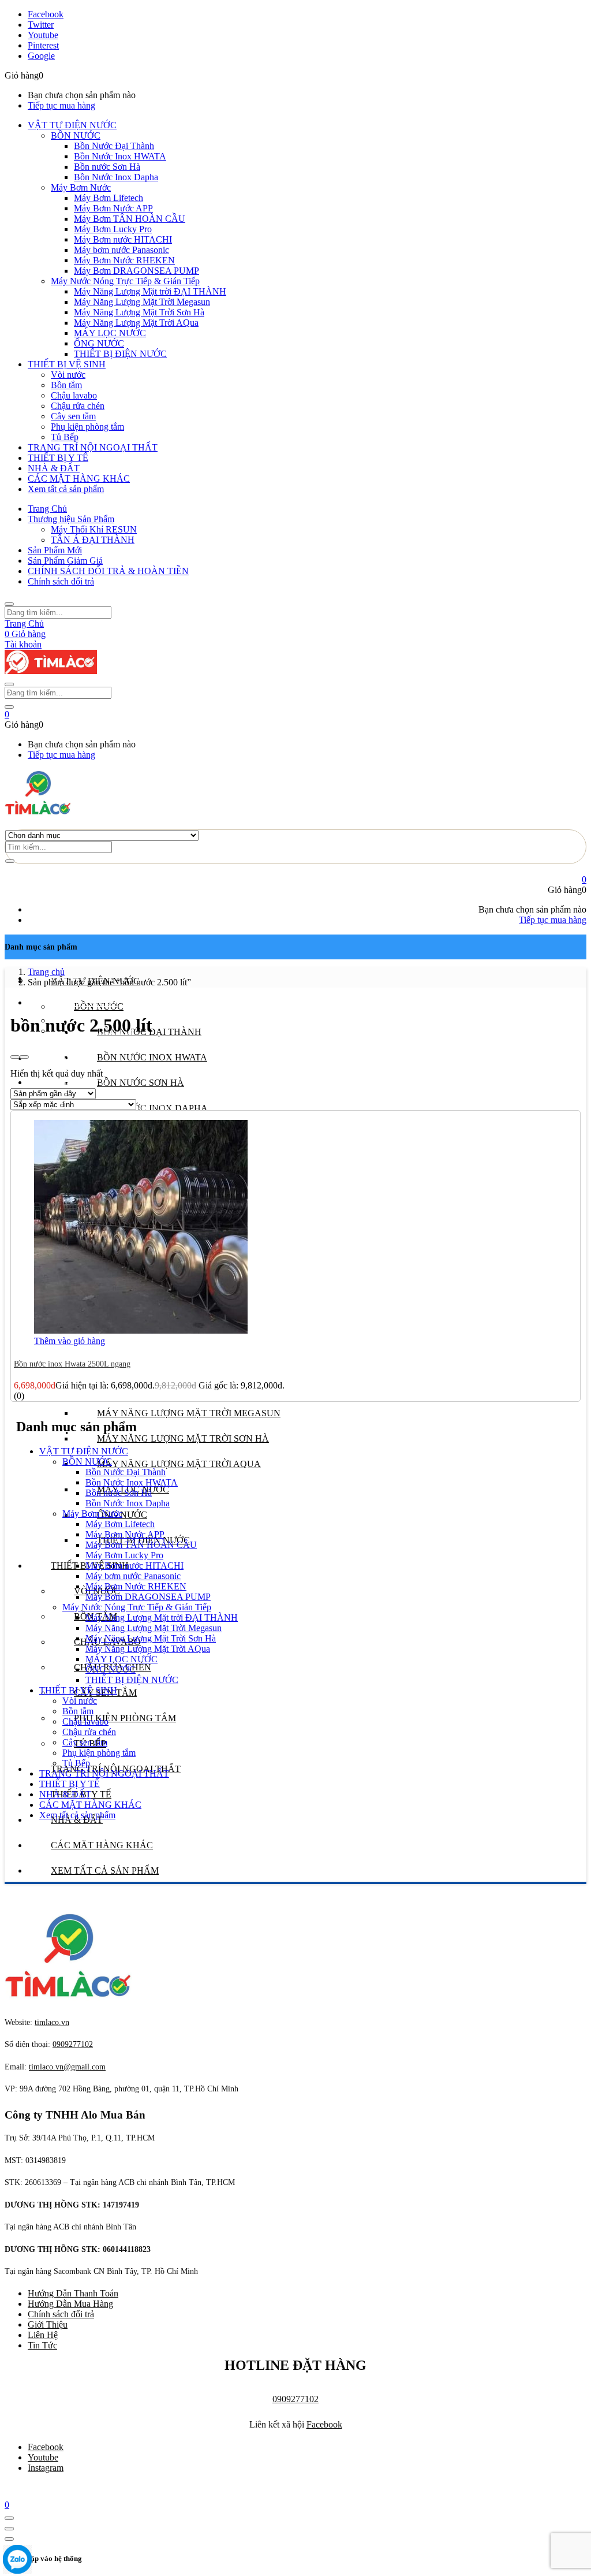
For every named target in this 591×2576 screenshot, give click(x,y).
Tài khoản (23, 644)
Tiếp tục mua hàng (61, 105)
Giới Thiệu (48, 2324)
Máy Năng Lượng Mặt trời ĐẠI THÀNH (150, 291)
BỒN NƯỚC (76, 135)
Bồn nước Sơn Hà (107, 167)
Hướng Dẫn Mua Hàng (70, 2304)
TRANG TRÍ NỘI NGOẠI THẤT (93, 447)
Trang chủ (46, 972)
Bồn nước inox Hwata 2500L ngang (72, 1364)
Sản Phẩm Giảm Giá (65, 561)
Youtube (43, 2457)
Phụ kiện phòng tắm (87, 427)
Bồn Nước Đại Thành (114, 146)
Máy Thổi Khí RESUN (94, 529)
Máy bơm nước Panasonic (121, 250)
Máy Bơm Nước (81, 187)
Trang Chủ (47, 509)
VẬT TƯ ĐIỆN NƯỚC (72, 125)
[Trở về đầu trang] (9, 2518)
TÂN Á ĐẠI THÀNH (93, 540)
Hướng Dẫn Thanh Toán (73, 2293)
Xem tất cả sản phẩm (66, 489)
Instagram (46, 2468)
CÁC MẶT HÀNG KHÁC (79, 479)
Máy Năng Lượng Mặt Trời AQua (136, 323)
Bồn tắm (66, 385)
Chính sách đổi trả (61, 581)
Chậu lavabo (74, 395)
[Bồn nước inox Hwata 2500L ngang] (141, 1330)
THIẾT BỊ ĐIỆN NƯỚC (120, 354)
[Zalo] (17, 2560)
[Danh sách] (24, 1057)
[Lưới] (15, 1057)
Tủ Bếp (65, 437)
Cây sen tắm (73, 416)
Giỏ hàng (25, 634)
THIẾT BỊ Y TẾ (58, 458)
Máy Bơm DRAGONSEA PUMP (136, 271)
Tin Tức (42, 2345)
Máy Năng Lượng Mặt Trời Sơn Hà (139, 312)
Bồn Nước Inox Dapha (116, 177)
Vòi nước (68, 375)
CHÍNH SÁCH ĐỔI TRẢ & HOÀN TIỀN (108, 571)
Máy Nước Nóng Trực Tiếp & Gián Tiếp (125, 281)
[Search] (10, 861)
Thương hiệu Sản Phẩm (71, 519)
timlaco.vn (67, 2067)
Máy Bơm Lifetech (109, 198)
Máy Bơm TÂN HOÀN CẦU (130, 219)
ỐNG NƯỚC (99, 343)
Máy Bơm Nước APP (113, 208)
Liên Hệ (43, 2335)
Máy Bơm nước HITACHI (123, 239)
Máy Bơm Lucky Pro (113, 229)
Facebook (324, 2424)
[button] (7, 714)
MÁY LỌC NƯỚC (110, 333)
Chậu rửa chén (78, 406)
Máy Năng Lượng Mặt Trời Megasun (142, 302)
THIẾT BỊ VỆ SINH (67, 364)
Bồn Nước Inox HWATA (120, 156)
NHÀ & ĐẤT (54, 468)
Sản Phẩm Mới (55, 550)
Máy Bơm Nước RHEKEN (124, 260)
